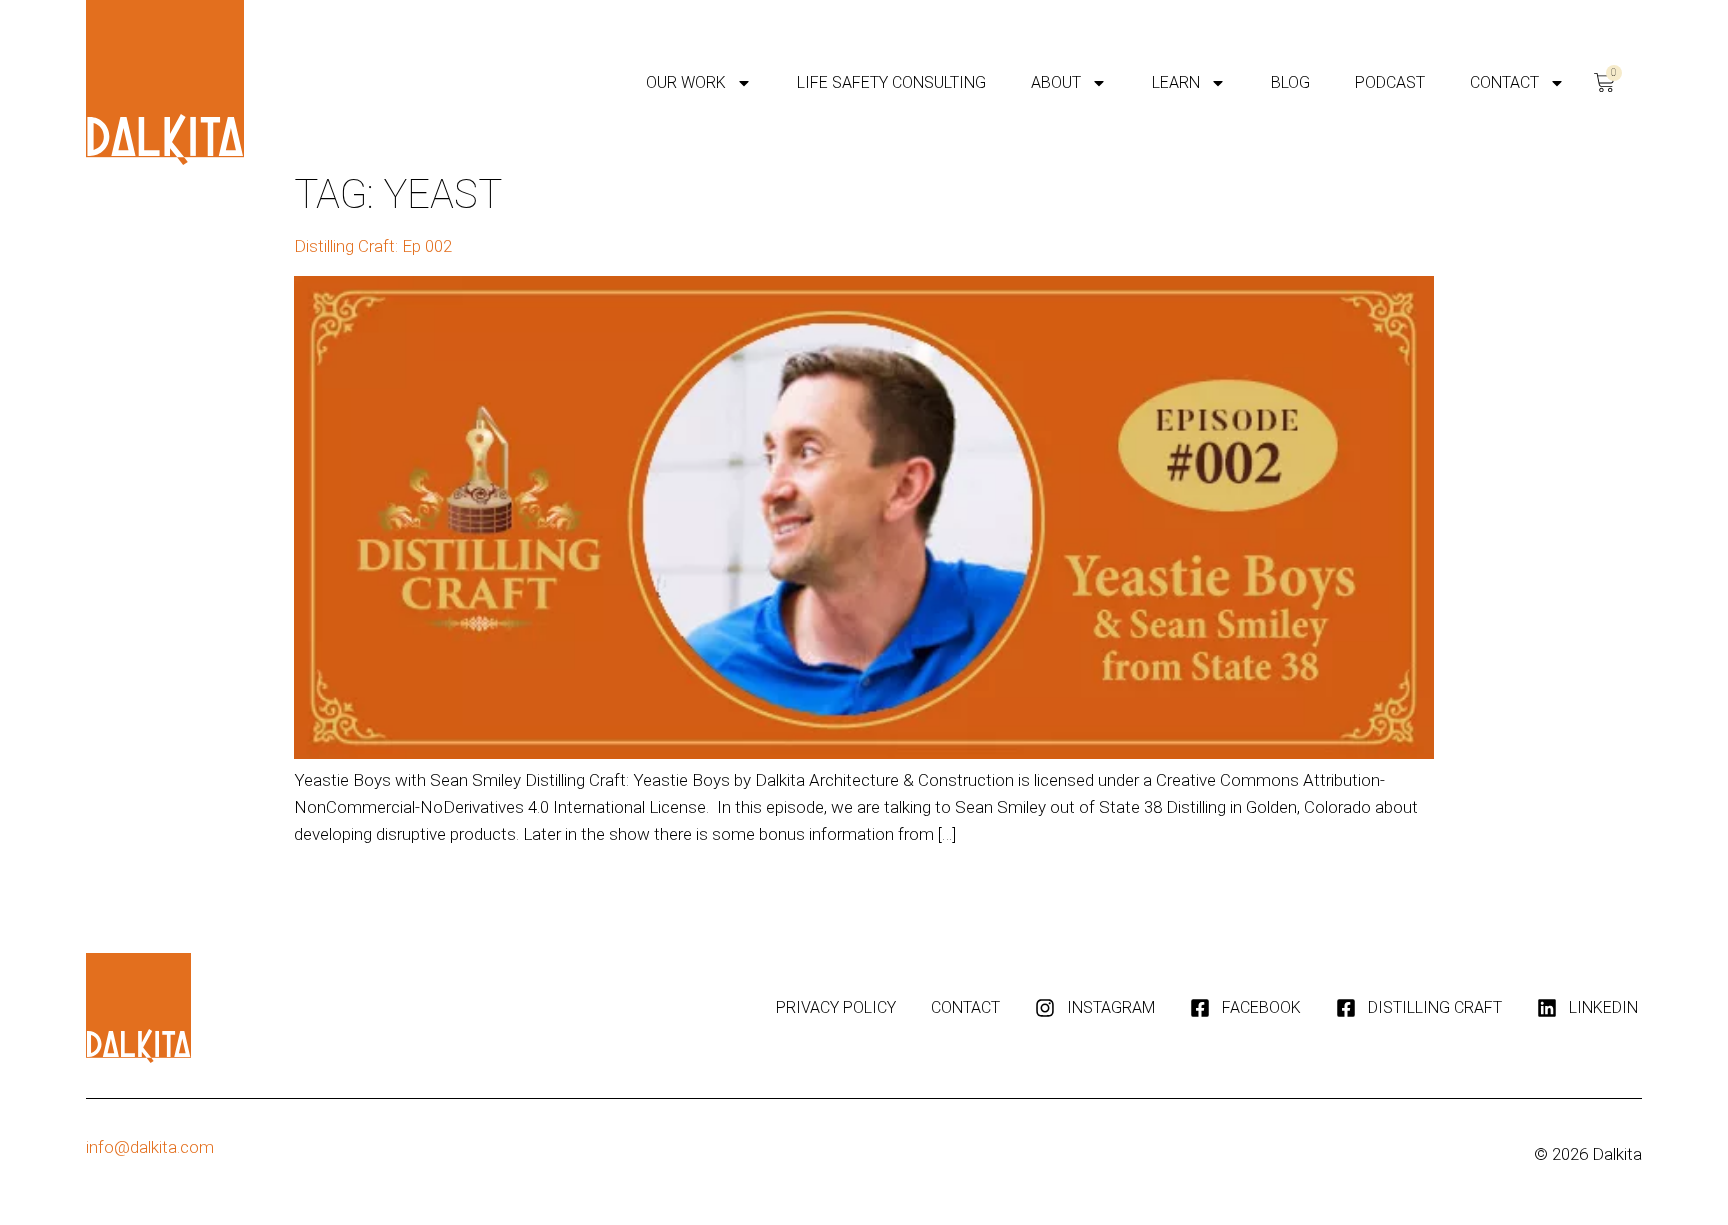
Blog (1290, 82)
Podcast (1390, 82)
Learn (1176, 82)
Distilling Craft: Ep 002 (373, 246)
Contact (1504, 82)
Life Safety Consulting (891, 82)
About (1056, 82)
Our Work (686, 82)
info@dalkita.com (150, 1147)
